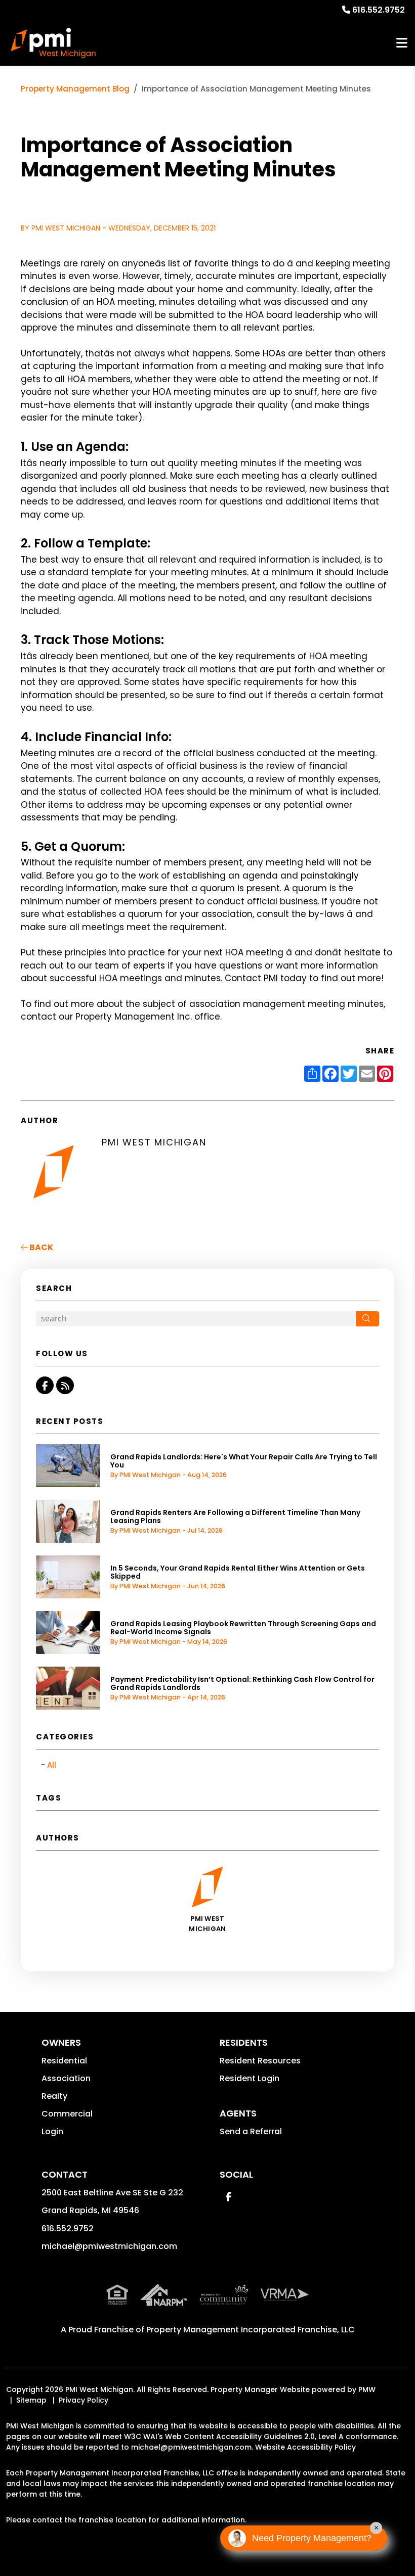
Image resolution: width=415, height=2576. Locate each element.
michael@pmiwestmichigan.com (109, 2246)
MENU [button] (402, 43)
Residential (64, 2061)
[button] (45, 1385)
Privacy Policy (84, 2400)
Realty (54, 2096)
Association (66, 2078)
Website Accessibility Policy (305, 2447)
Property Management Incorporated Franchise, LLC (251, 2330)
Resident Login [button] (250, 2078)
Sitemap (31, 2400)
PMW (367, 2389)
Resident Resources (260, 2061)
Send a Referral (251, 2131)
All (52, 1765)
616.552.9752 (379, 10)
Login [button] (52, 2131)
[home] (53, 43)
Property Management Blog (75, 89)
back (40, 1247)
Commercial (67, 2114)
